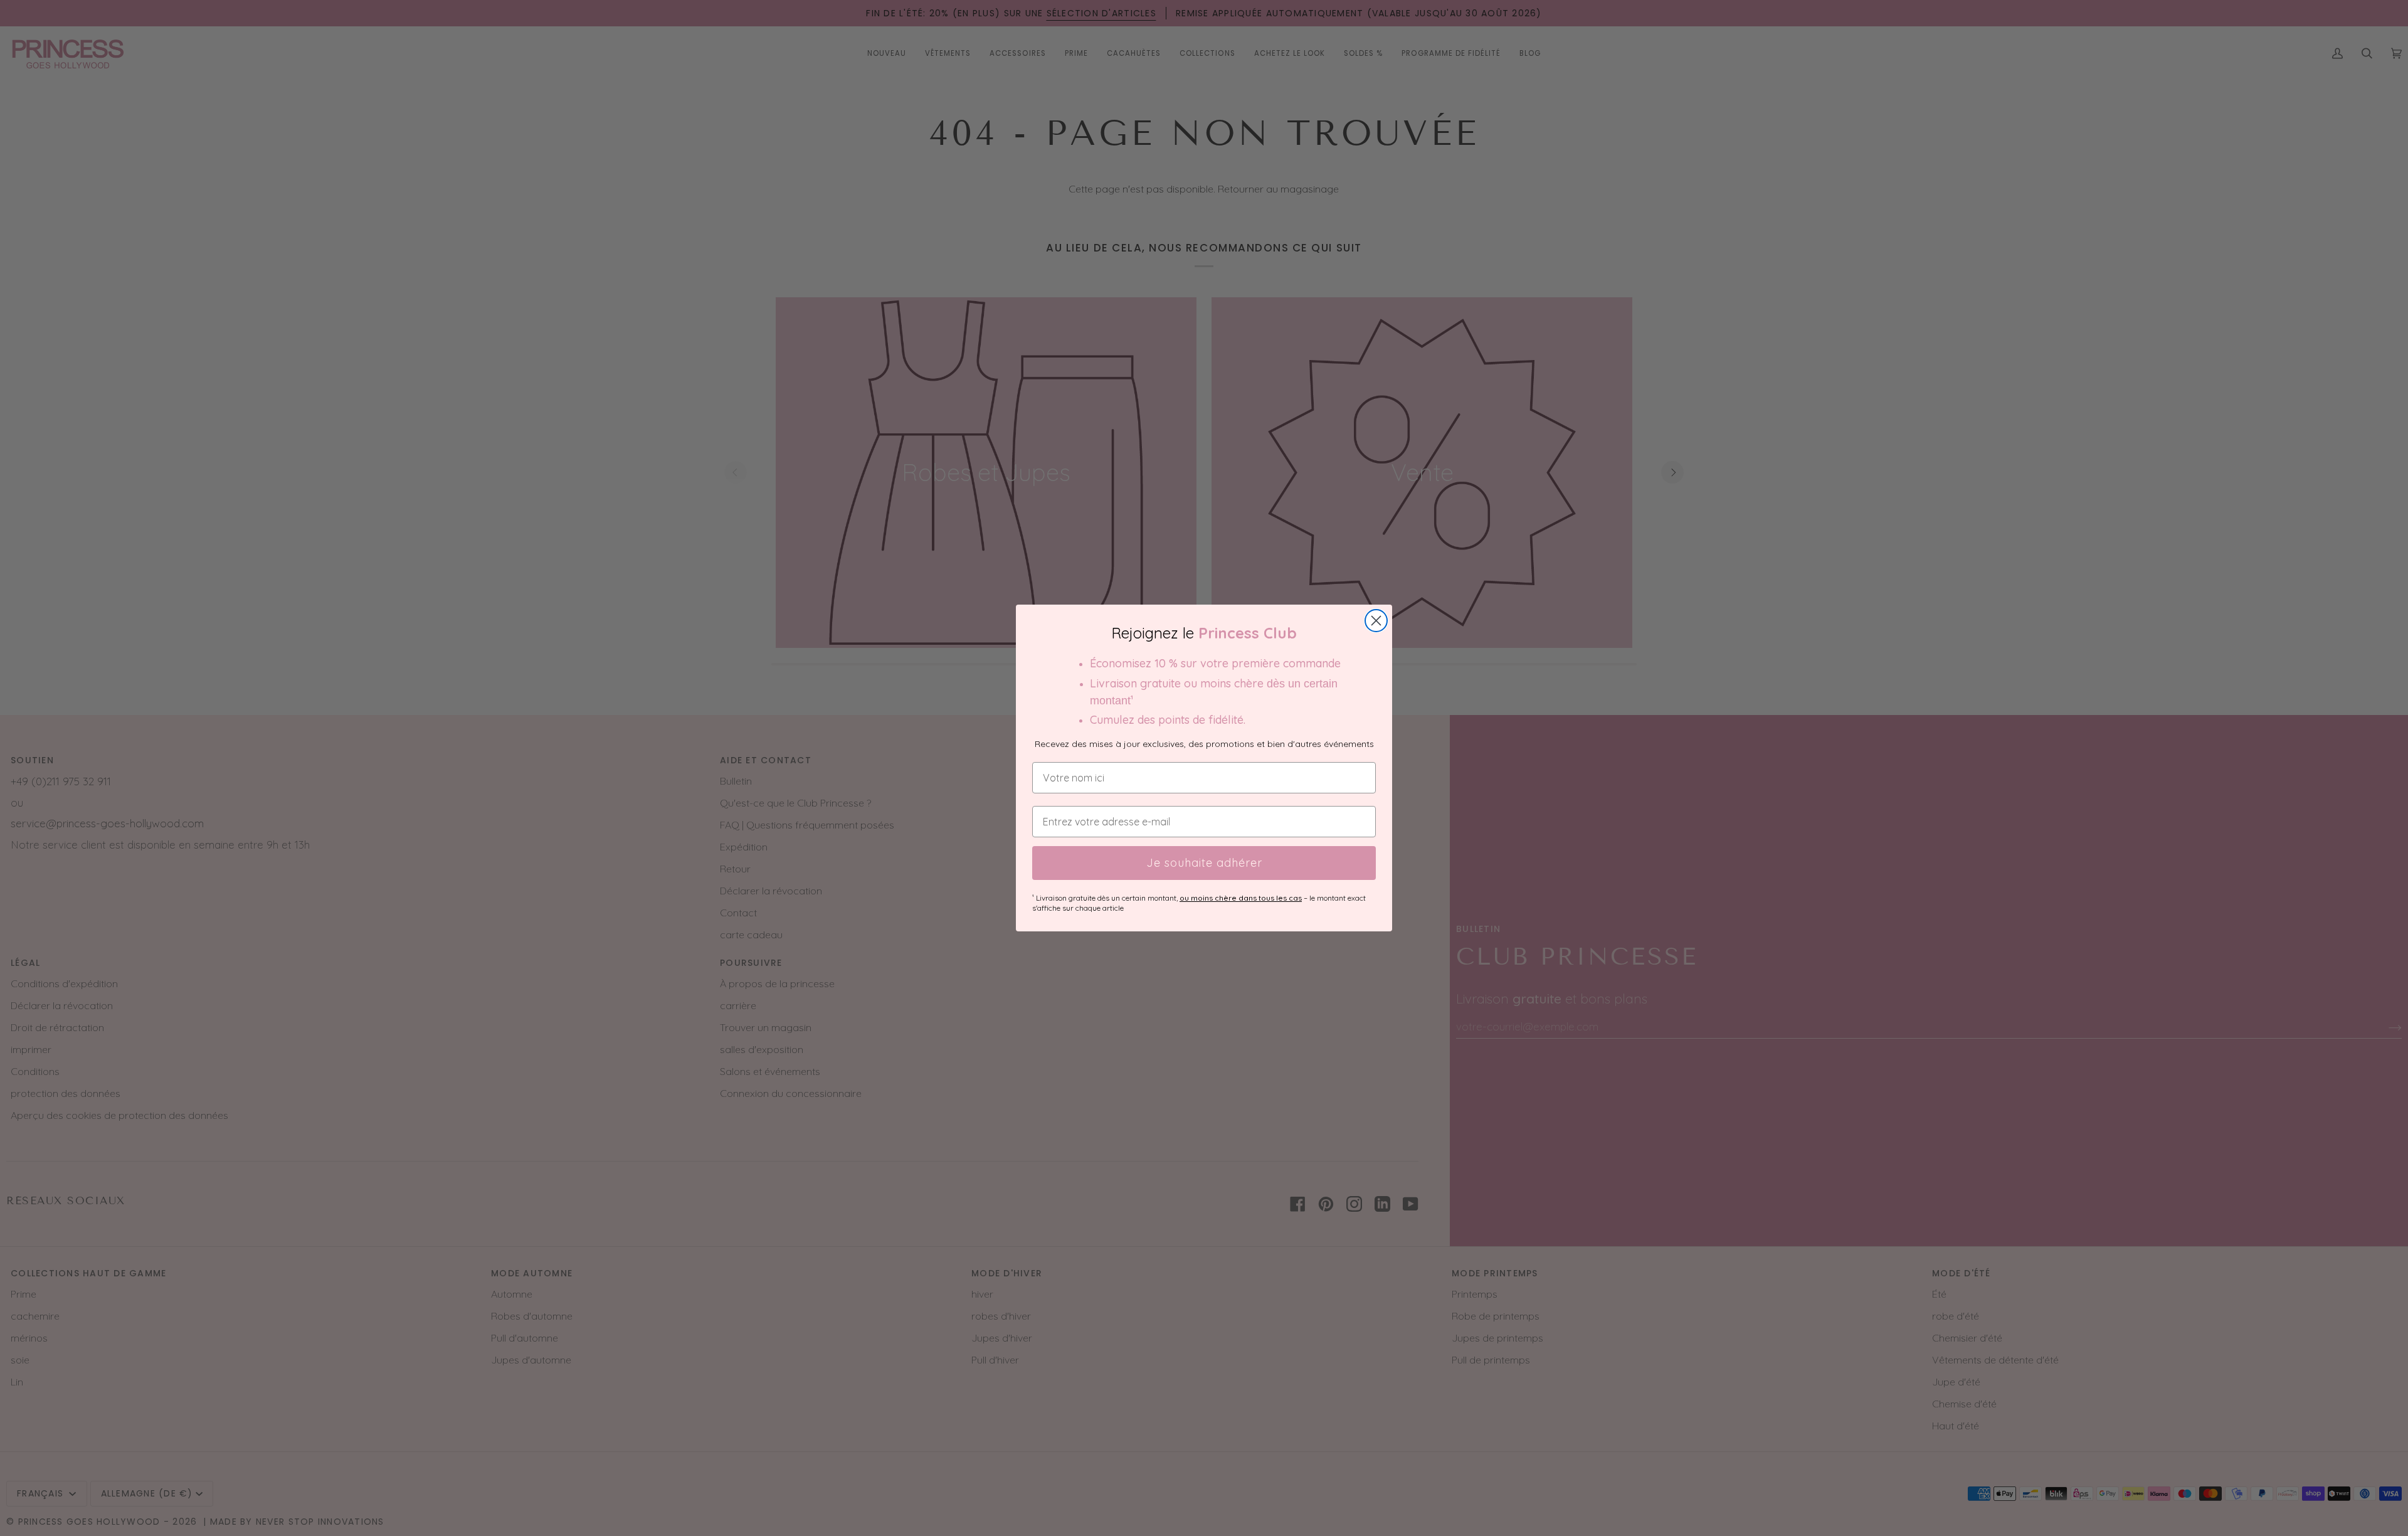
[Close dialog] (1376, 621)
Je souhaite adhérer (1204, 863)
